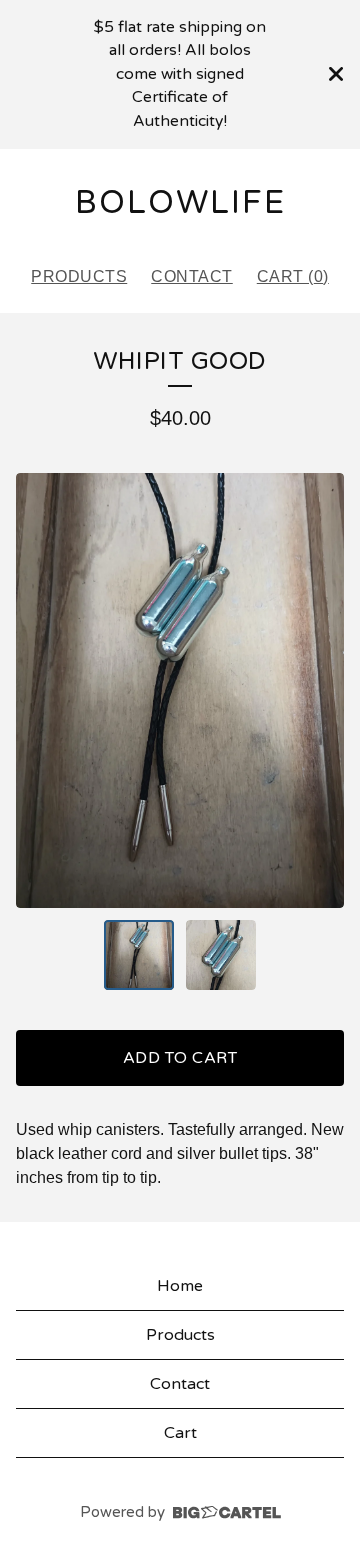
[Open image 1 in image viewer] (180, 691)
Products (79, 276)
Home (180, 1286)
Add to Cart (180, 1058)
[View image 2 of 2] (221, 955)
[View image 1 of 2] (139, 955)
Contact (192, 276)
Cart (180, 1433)
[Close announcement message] (336, 74)
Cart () (293, 276)
